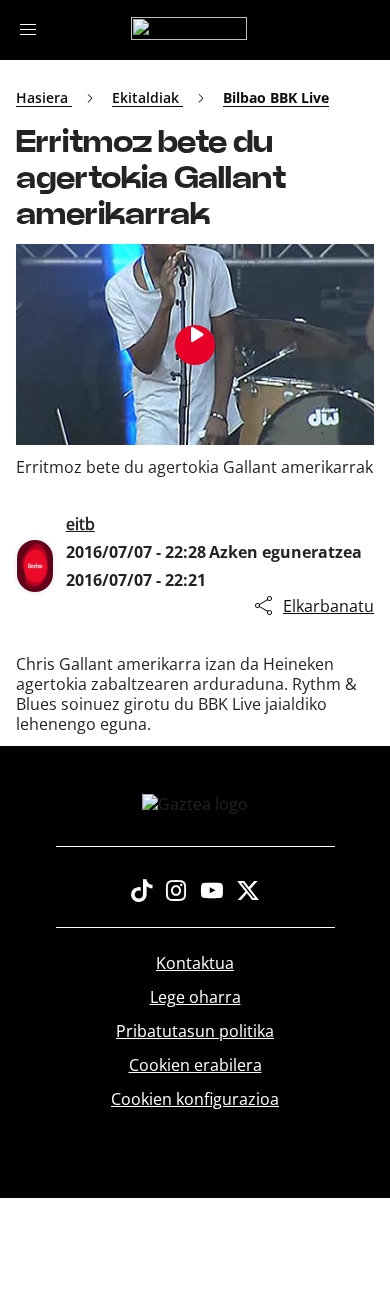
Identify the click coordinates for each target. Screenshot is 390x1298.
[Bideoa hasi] (195, 345)
